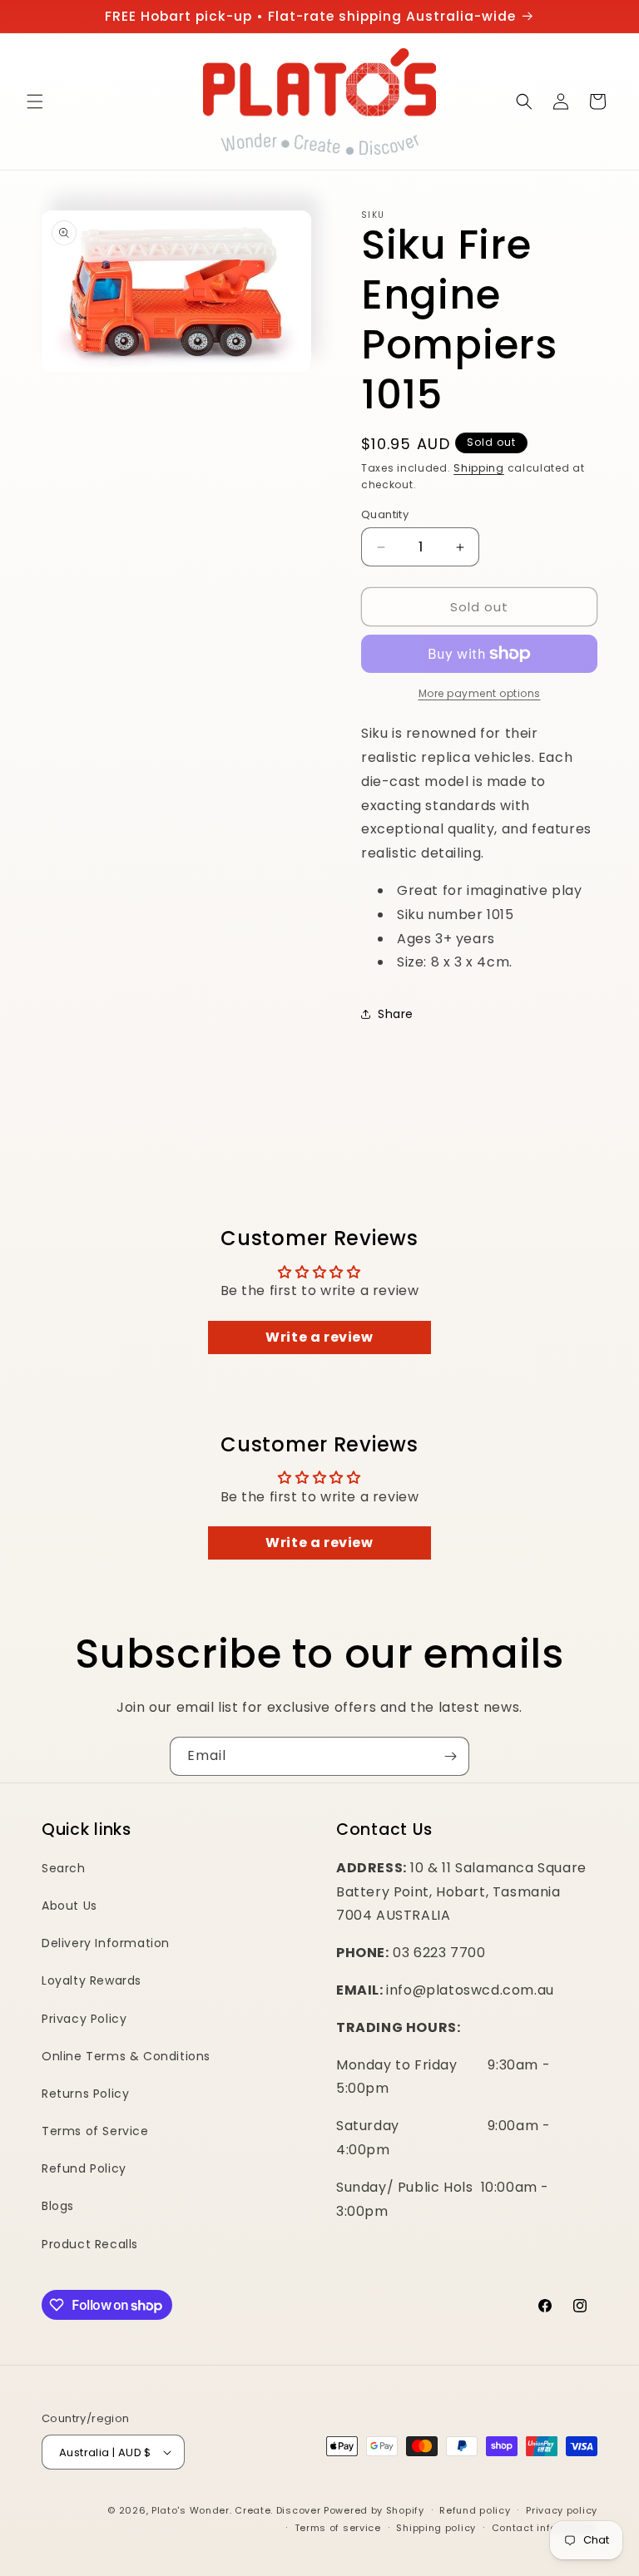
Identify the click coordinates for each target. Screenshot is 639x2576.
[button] (35, 101)
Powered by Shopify (374, 2510)
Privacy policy (562, 2510)
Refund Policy (84, 2168)
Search (64, 1868)
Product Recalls (90, 2244)
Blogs (58, 2206)
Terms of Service (95, 2131)
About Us (69, 1906)
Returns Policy (85, 2094)
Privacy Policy (84, 2019)
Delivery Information (106, 1943)
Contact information (545, 2528)
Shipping (479, 468)
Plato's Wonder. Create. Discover (236, 2510)
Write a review (319, 1337)
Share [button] (396, 1014)
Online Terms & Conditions (126, 2056)
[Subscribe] (450, 1756)
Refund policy (475, 2510)
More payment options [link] (480, 693)
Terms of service (338, 2528)
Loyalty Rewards (92, 1980)
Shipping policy (436, 2528)
